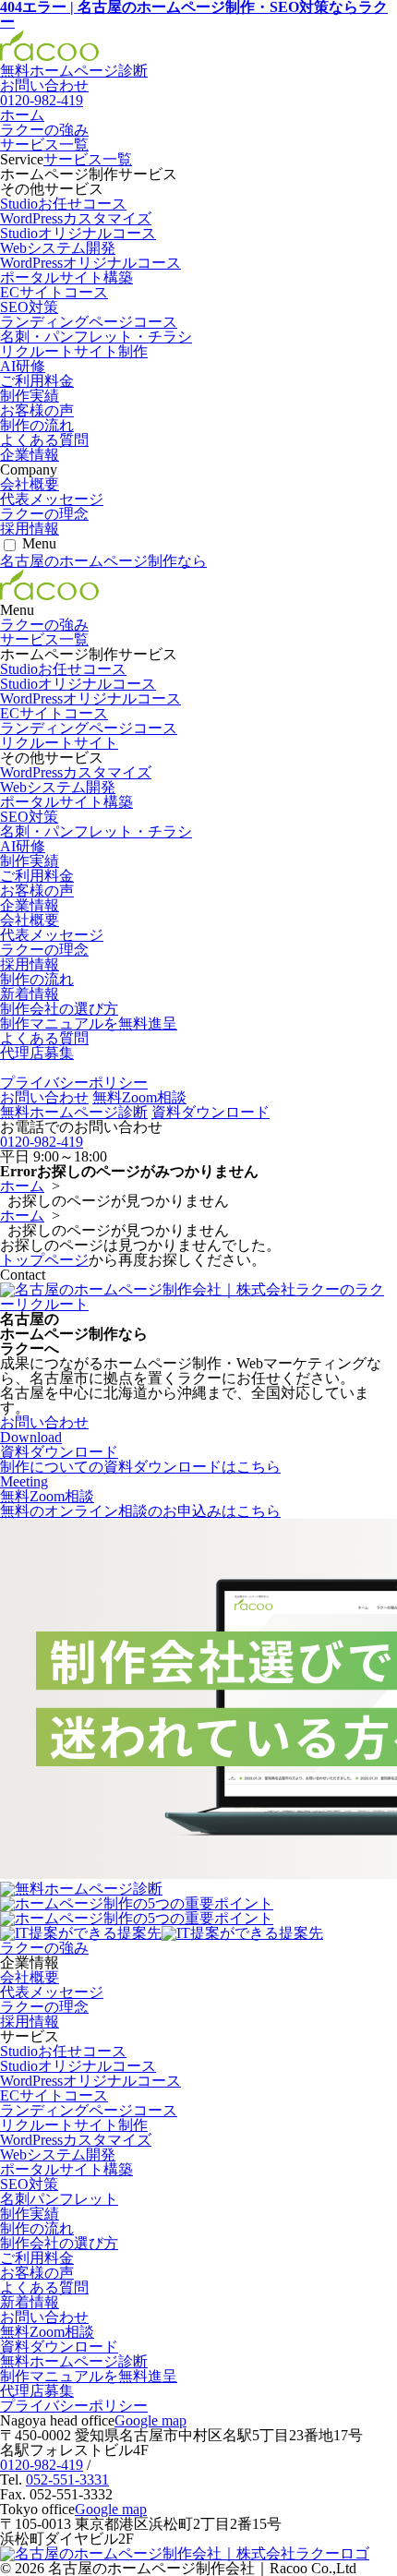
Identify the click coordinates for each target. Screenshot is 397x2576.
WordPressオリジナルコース (90, 263)
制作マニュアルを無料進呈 (89, 1023)
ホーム (22, 115)
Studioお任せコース (63, 204)
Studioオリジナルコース (78, 233)
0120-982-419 (42, 100)
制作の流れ (37, 425)
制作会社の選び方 (59, 1009)
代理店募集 (37, 1053)
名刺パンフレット (59, 2199)
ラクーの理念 (44, 514)
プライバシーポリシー (74, 1083)
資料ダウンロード (211, 1112)
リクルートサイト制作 (74, 351)
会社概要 (30, 484)
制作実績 (30, 396)
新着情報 (30, 994)
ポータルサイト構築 (66, 277)
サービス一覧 (44, 144)
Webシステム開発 (58, 248)
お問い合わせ (44, 1097)
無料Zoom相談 (139, 1097)
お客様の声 (37, 410)
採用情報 (30, 529)
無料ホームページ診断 (74, 71)
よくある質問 (44, 440)
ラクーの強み (44, 130)
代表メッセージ (52, 499)
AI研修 (23, 366)
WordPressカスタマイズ (76, 218)
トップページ (44, 1260)
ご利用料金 (37, 381)
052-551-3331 (67, 2480)
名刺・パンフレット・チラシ (96, 337)
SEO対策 (29, 307)
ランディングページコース (89, 322)
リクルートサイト (59, 743)
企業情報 (30, 455)
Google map (150, 2420)
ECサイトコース (54, 292)
